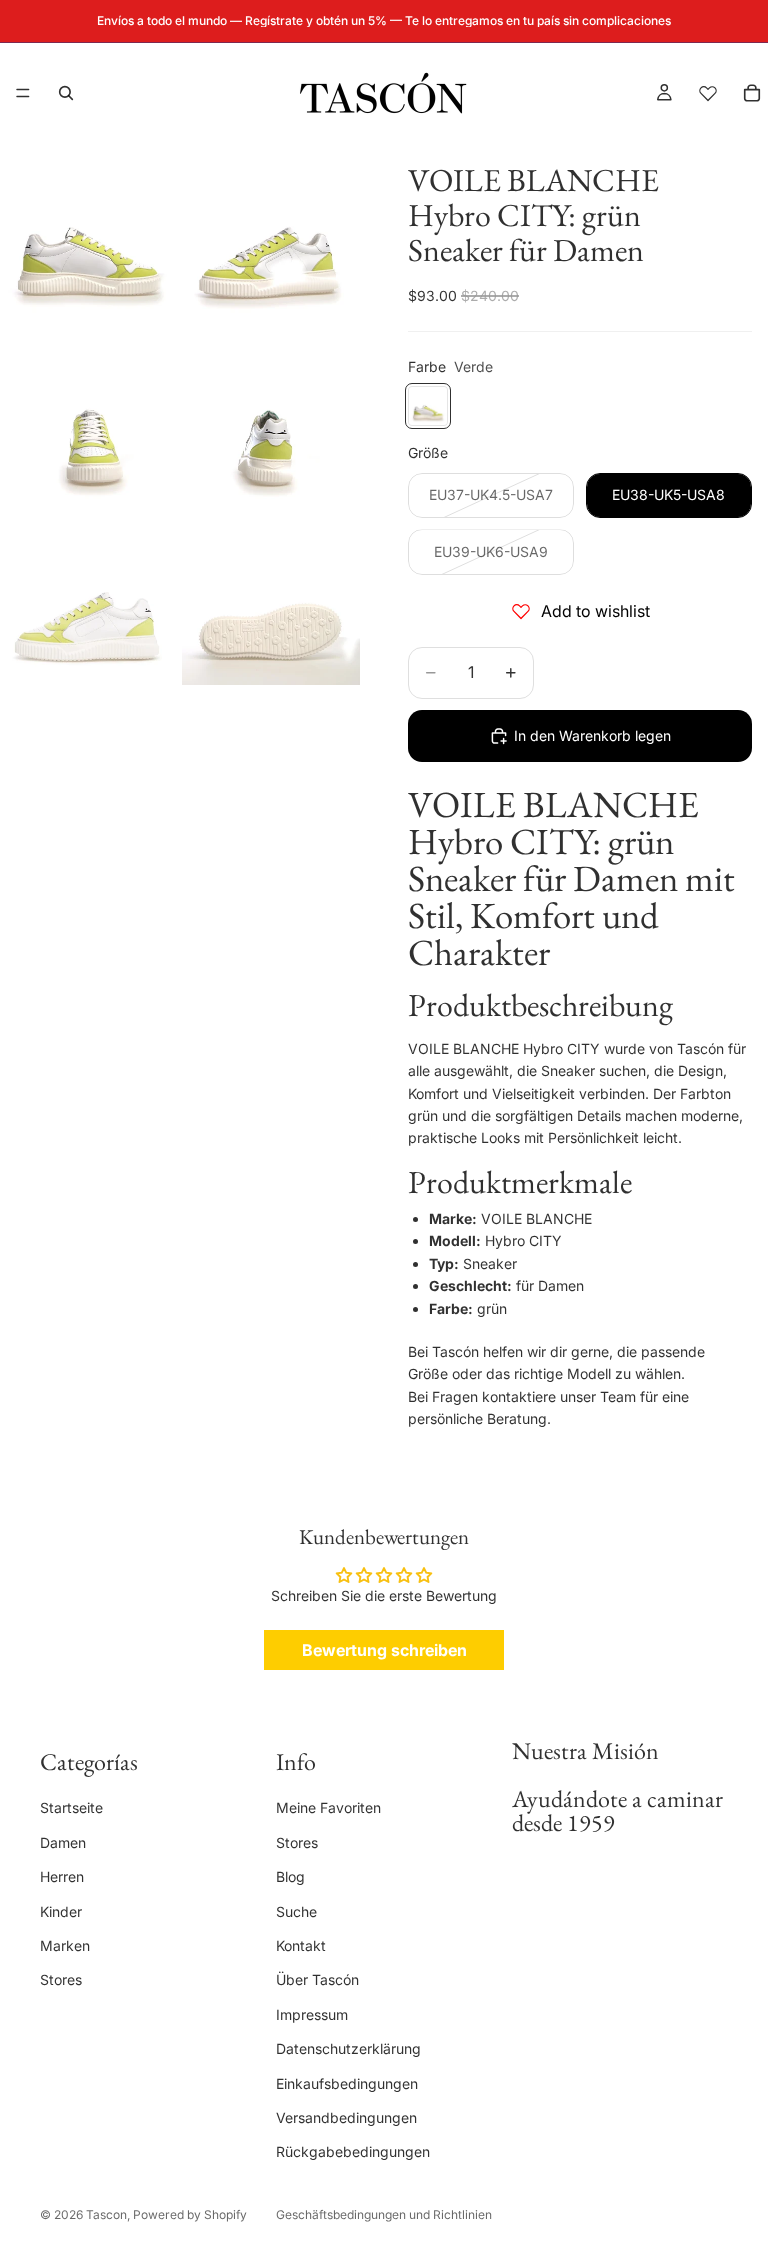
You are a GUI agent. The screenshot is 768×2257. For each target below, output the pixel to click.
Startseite (71, 1807)
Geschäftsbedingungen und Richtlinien (384, 2214)
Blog (290, 1876)
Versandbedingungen (346, 2117)
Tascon (106, 2214)
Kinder (61, 1910)
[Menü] (23, 93)
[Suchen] (66, 93)
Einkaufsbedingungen (347, 2082)
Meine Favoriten (328, 1807)
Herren (62, 1876)
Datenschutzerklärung (348, 2048)
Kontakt (301, 1945)
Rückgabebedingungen (353, 2151)
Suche (296, 1910)
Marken (65, 1945)
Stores (61, 1979)
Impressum (312, 2014)
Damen (63, 1842)
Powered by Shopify (190, 2214)
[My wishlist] (708, 93)
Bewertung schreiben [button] (384, 1650)
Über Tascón (317, 1979)
